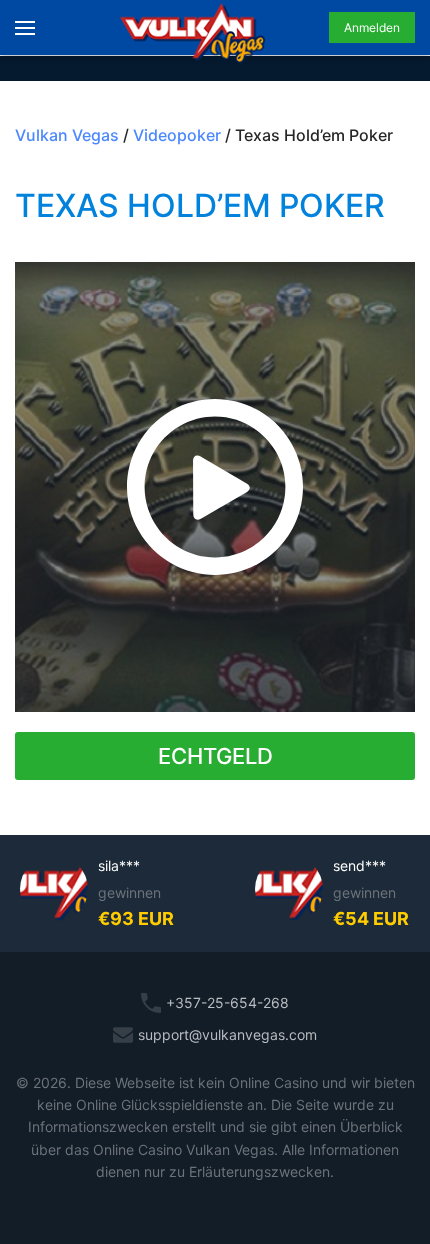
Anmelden (372, 27)
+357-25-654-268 (227, 1002)
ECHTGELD (215, 756)
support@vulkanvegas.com (227, 1034)
